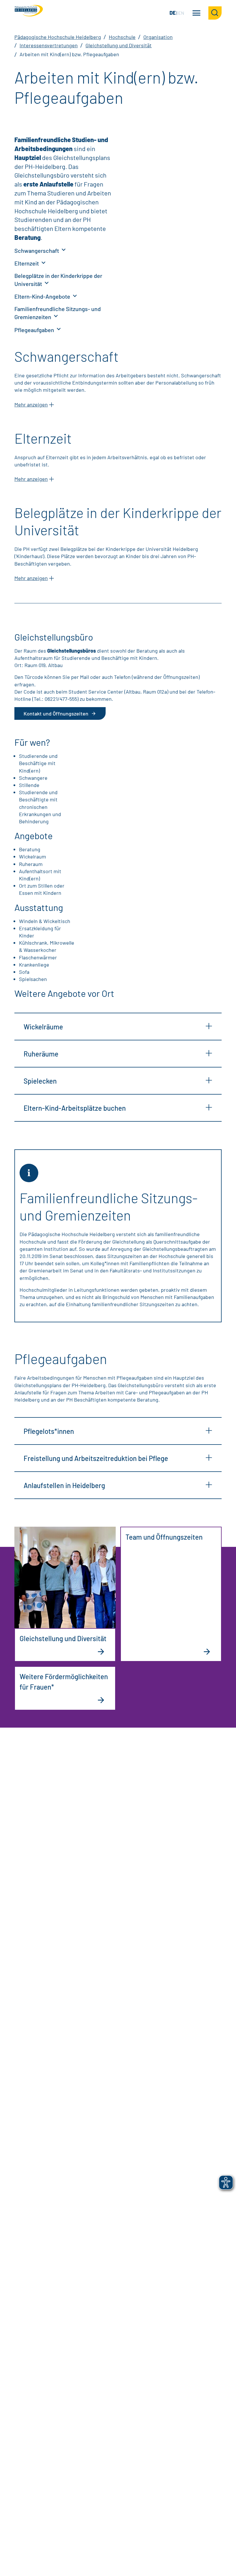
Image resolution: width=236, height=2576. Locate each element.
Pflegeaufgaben (35, 330)
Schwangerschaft (37, 251)
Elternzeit (27, 263)
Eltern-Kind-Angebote (43, 296)
